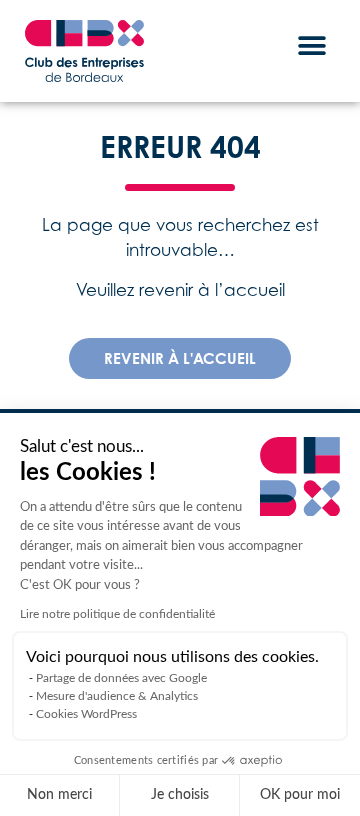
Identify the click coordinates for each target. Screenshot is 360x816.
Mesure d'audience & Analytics (117, 696)
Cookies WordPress (86, 714)
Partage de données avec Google (121, 678)
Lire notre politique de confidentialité (117, 614)
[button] (312, 45)
